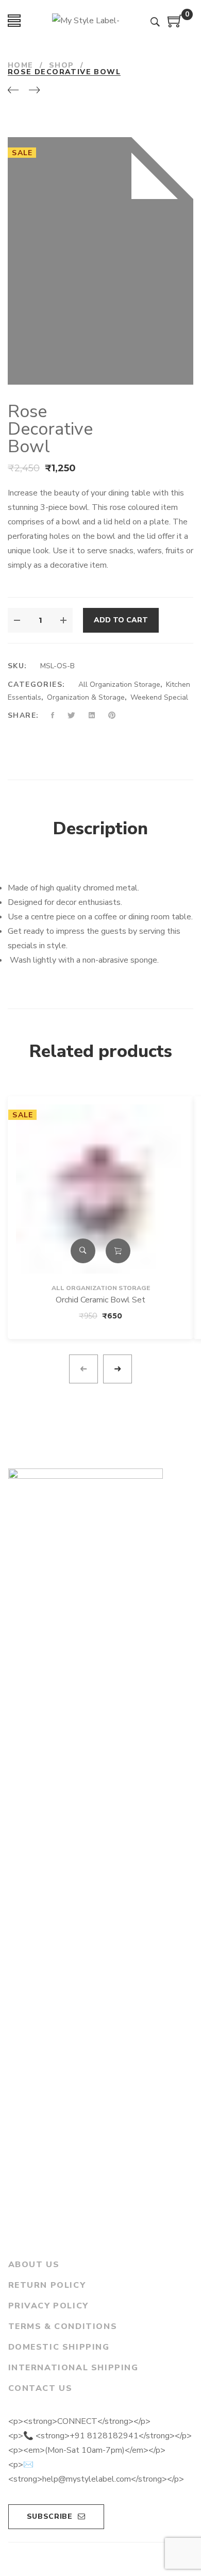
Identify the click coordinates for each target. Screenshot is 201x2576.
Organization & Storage (86, 697)
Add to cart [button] (118, 1251)
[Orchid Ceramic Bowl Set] (100, 1159)
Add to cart (121, 620)
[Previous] (13, 91)
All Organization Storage (119, 684)
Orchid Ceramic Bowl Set (100, 1300)
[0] (175, 25)
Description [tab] (100, 829)
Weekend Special (159, 697)
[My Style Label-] (86, 21)
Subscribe (50, 2516)
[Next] (34, 91)
